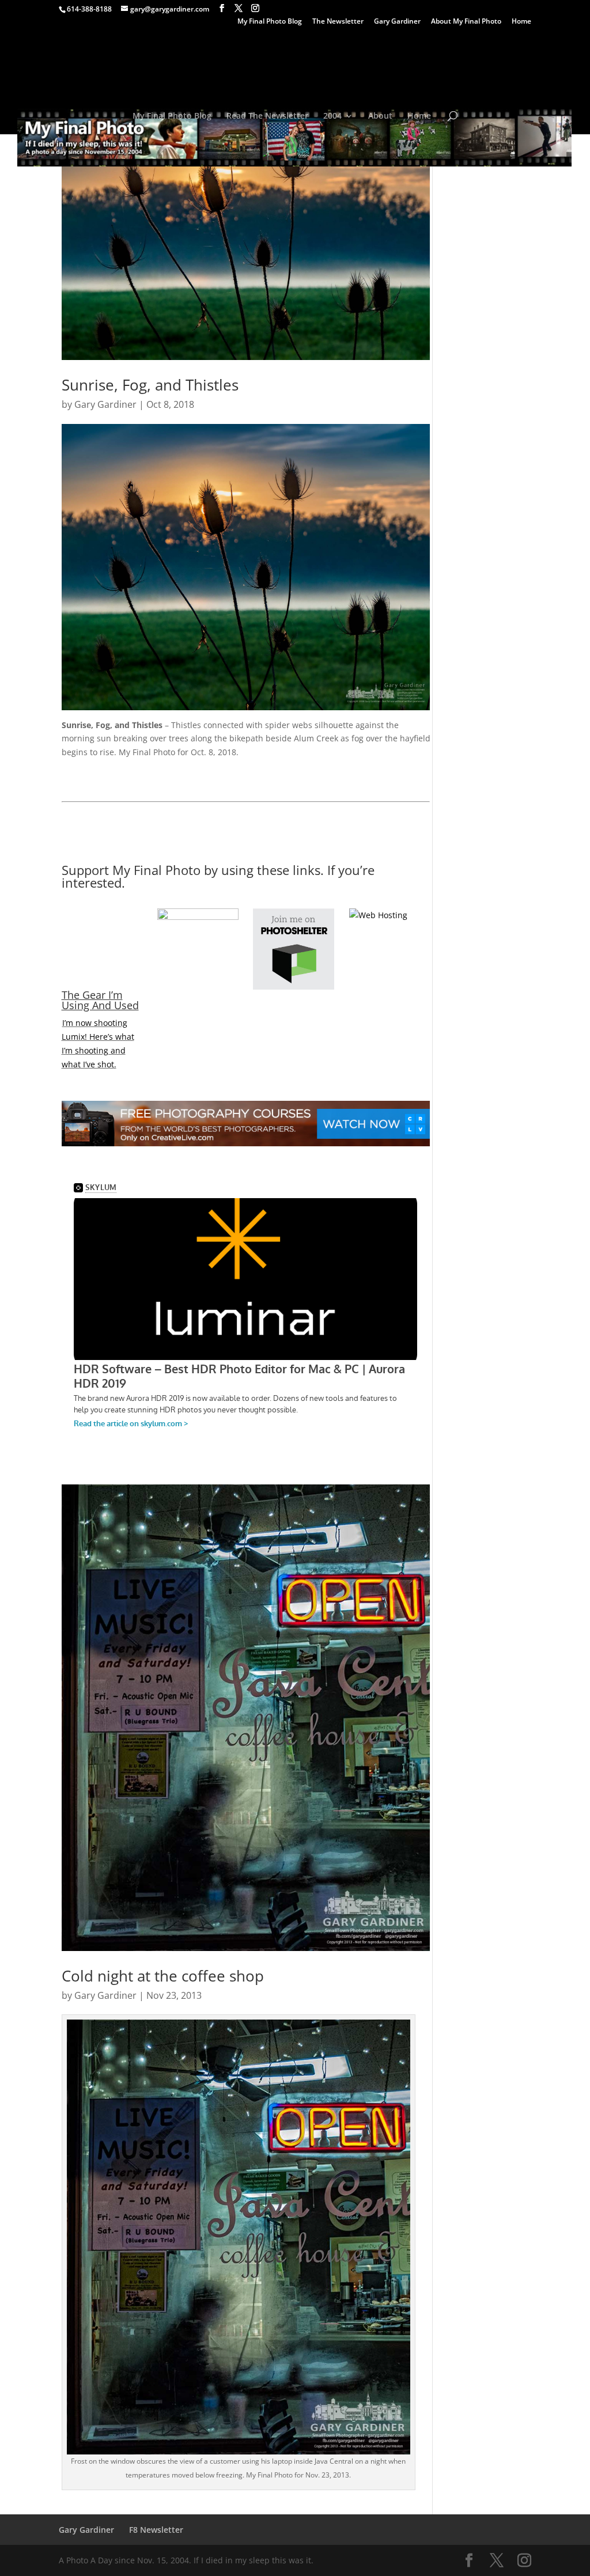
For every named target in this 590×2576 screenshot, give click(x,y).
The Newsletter (338, 22)
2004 (332, 116)
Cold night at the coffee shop (163, 1976)
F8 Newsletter (156, 2530)
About (380, 116)
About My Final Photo (466, 22)
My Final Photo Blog (270, 22)
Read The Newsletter (267, 116)
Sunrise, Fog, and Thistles (150, 385)
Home (521, 22)
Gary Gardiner (397, 22)
